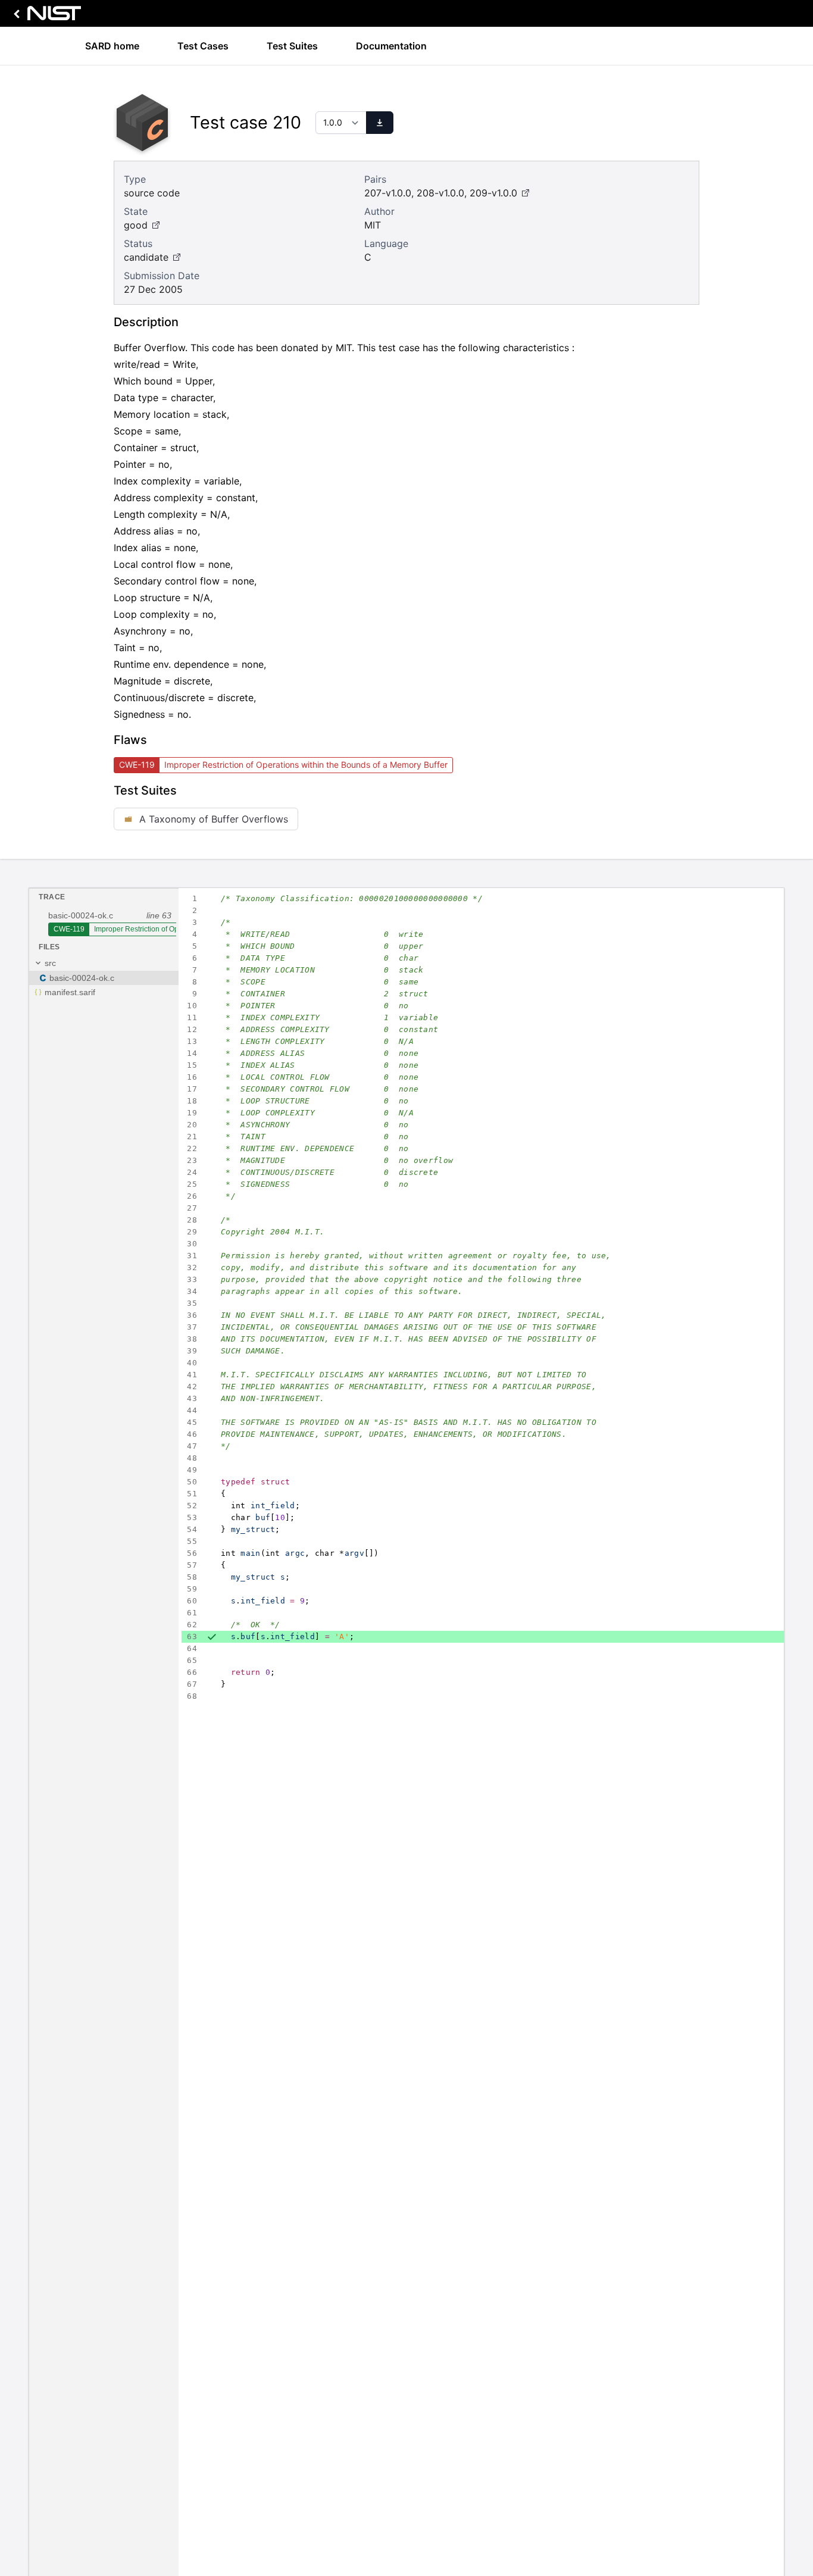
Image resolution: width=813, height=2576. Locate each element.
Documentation (391, 46)
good (136, 225)
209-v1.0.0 (493, 193)
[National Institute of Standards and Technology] (45, 16)
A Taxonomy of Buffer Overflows (214, 819)
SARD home (112, 46)
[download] (380, 123)
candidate (146, 257)
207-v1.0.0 (388, 193)
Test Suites (292, 46)
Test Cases (203, 46)
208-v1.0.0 (440, 193)
